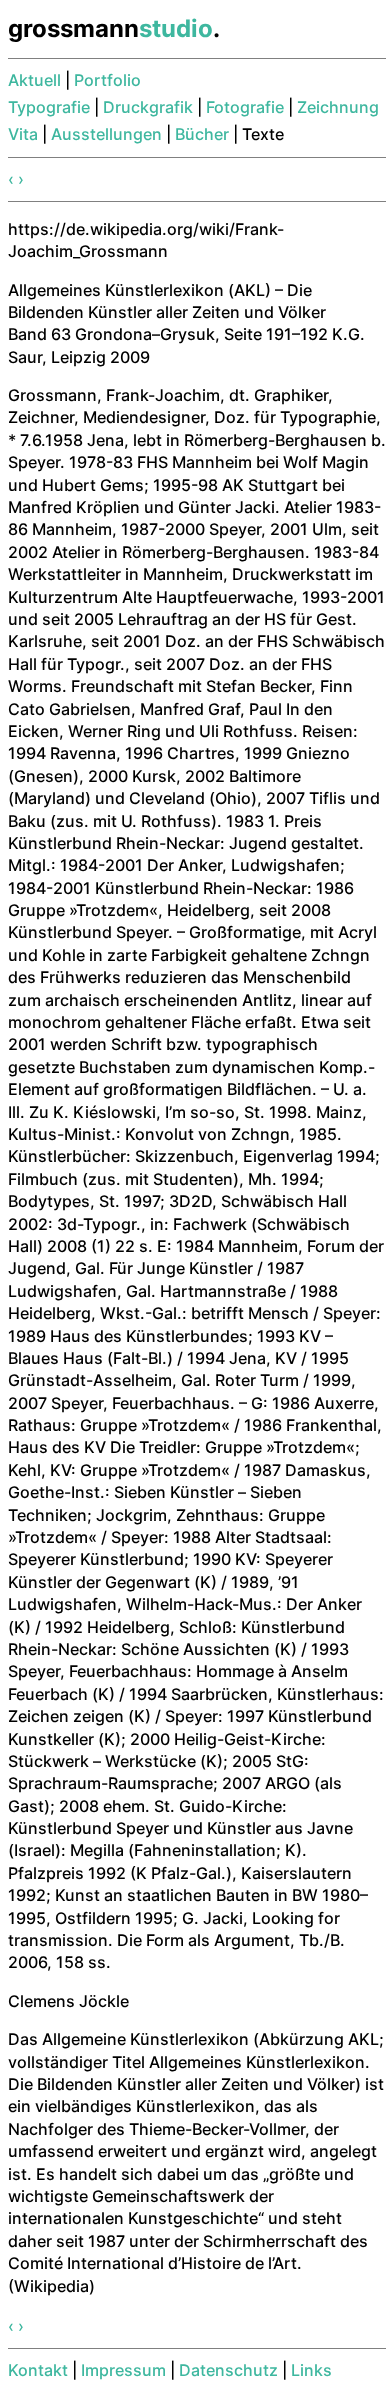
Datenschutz (228, 2370)
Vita (23, 134)
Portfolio (107, 80)
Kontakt (38, 2370)
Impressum (123, 2370)
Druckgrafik (148, 107)
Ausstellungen (106, 134)
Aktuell (34, 80)
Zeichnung (338, 107)
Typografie (49, 107)
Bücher (202, 134)
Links (311, 2370)
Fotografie (245, 107)
